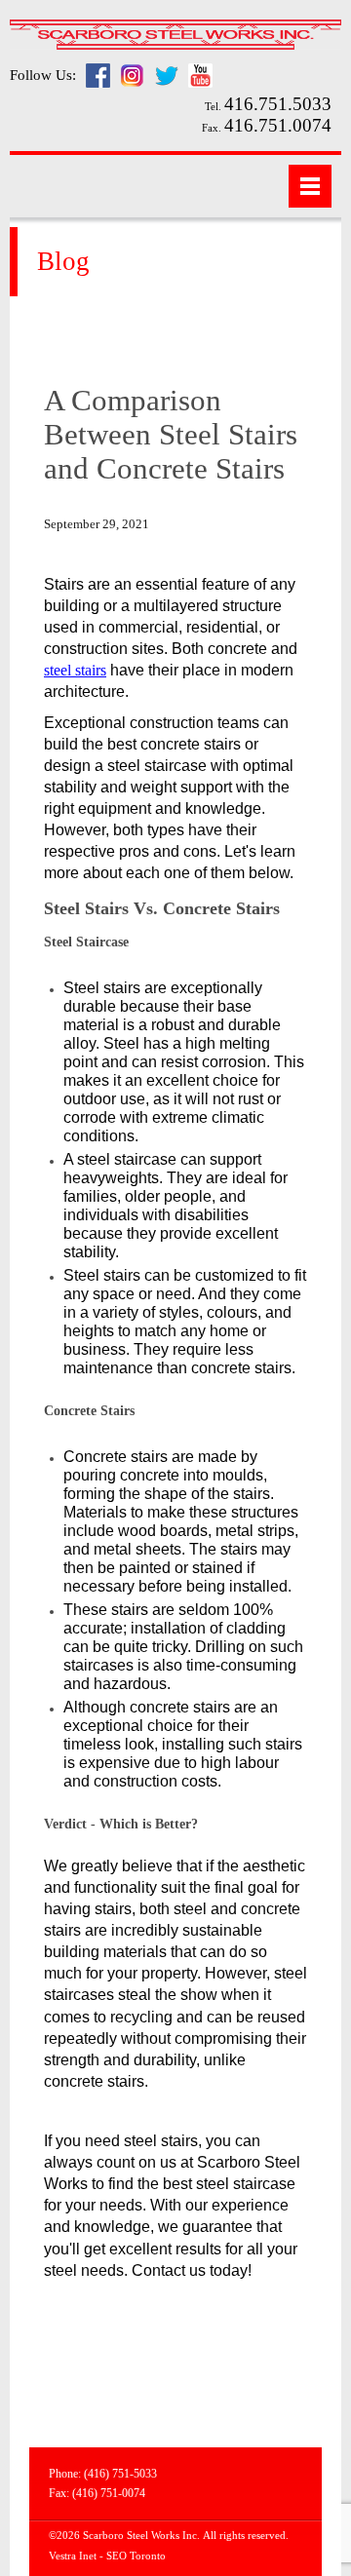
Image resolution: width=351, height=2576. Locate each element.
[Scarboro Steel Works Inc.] (175, 37)
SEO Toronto (136, 2556)
